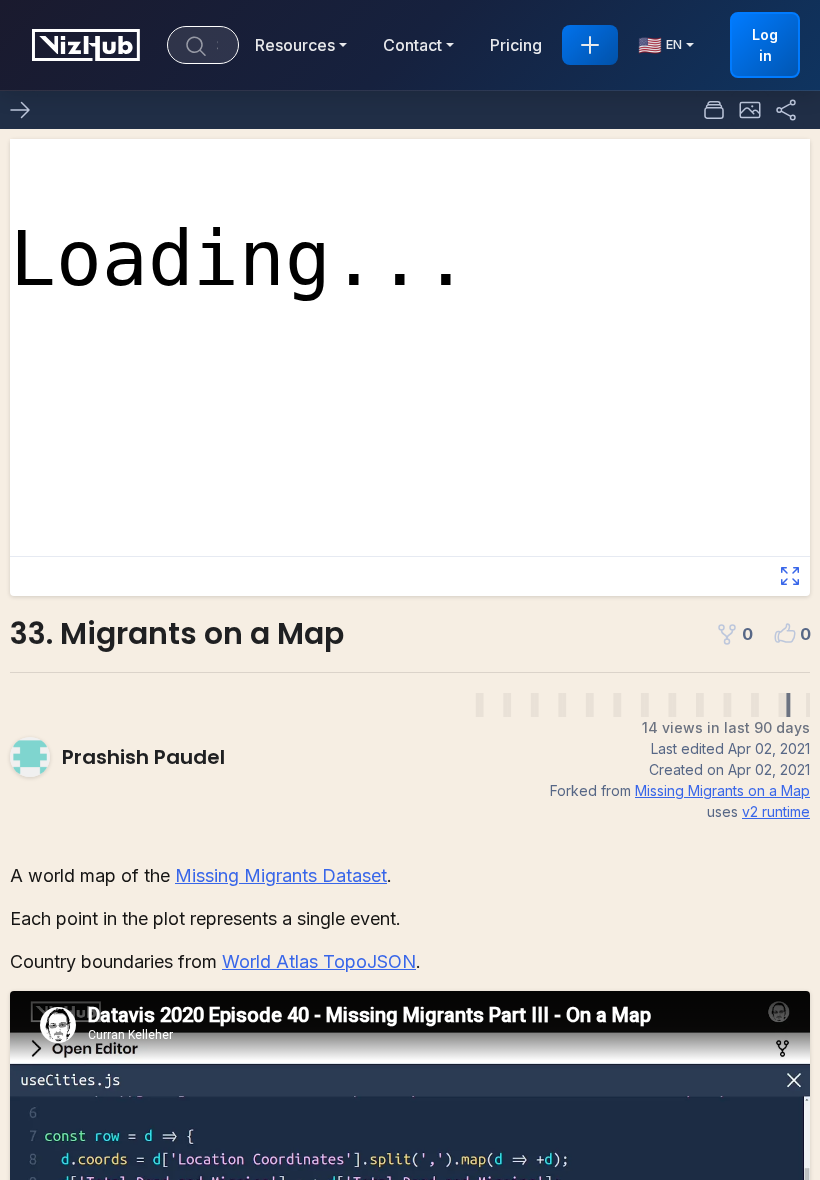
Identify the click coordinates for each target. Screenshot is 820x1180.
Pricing (516, 45)
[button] (750, 110)
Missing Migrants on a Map (722, 790)
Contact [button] (412, 45)
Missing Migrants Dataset (281, 875)
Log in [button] (765, 45)
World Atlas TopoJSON (319, 961)
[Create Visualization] (590, 45)
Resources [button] (295, 45)
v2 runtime (776, 811)
